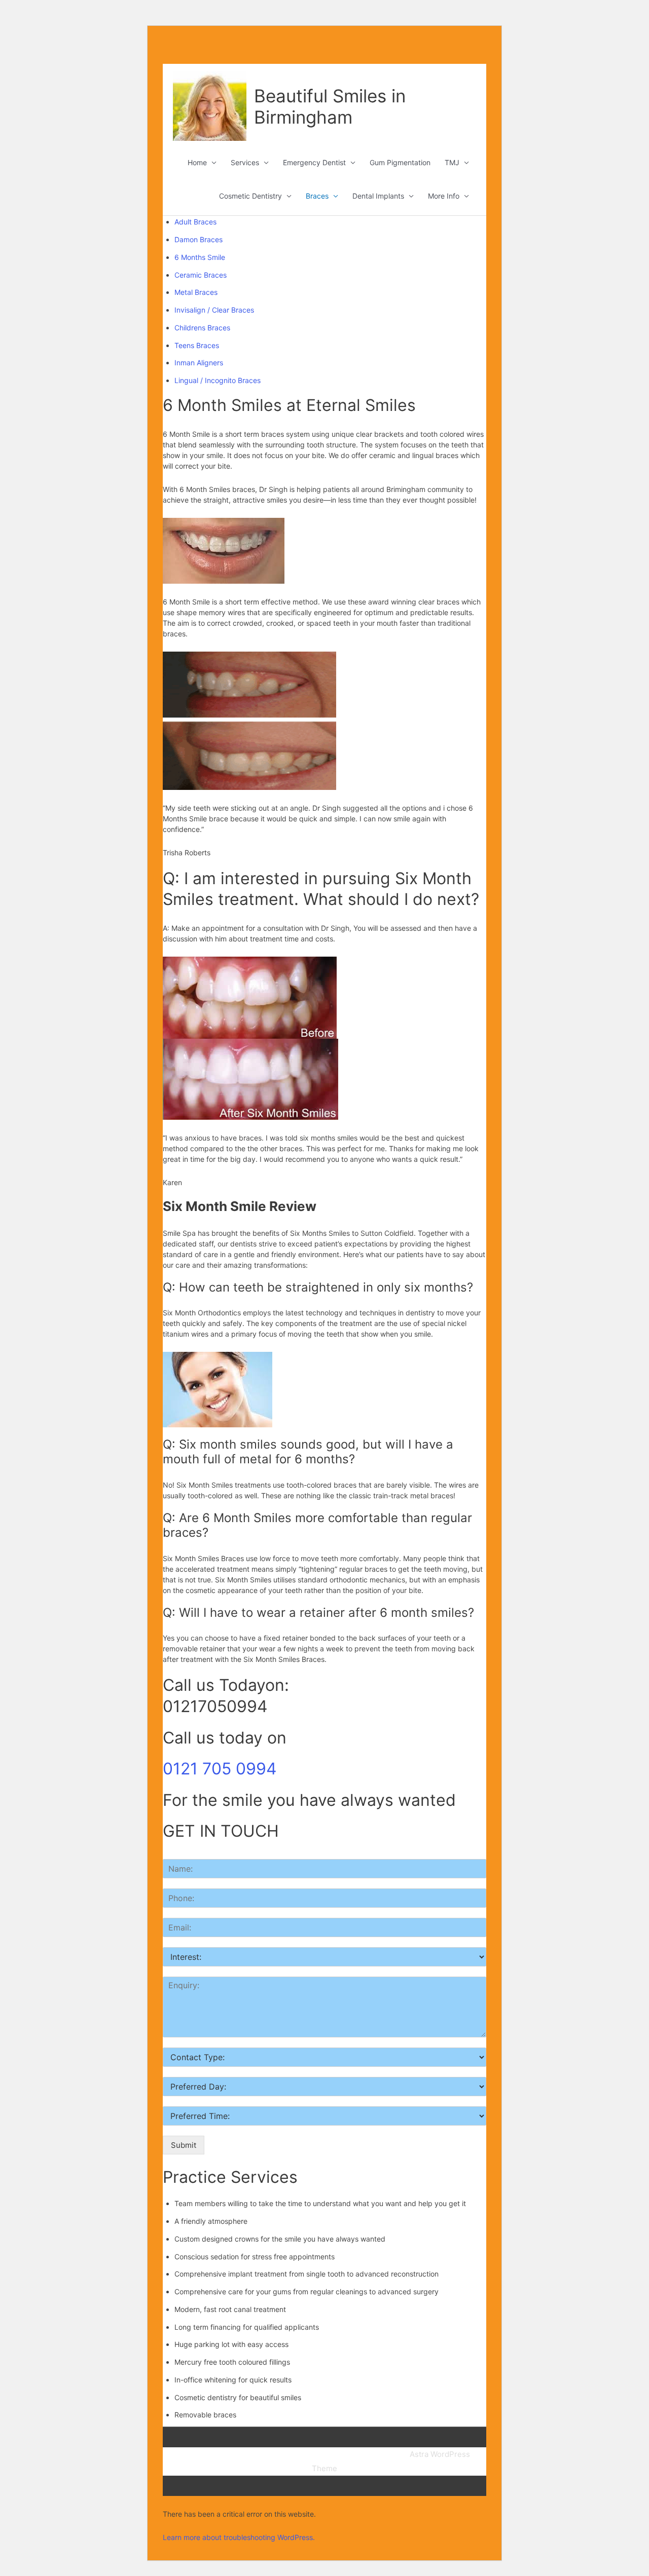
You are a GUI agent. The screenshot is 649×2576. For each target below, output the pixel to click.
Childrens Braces (202, 328)
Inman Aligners (199, 363)
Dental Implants (378, 196)
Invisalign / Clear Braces (214, 310)
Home (197, 162)
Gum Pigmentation (400, 162)
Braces (317, 196)
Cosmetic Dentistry (250, 196)
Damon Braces (199, 239)
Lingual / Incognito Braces (218, 380)
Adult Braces (195, 222)
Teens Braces (197, 345)
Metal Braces (196, 292)
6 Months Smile (200, 257)
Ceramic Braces (201, 275)
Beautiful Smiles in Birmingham (330, 106)
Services (245, 162)
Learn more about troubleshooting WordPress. (239, 2537)
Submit (184, 2145)
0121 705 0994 (220, 1769)
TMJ (452, 162)
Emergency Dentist (314, 162)
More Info (444, 196)
